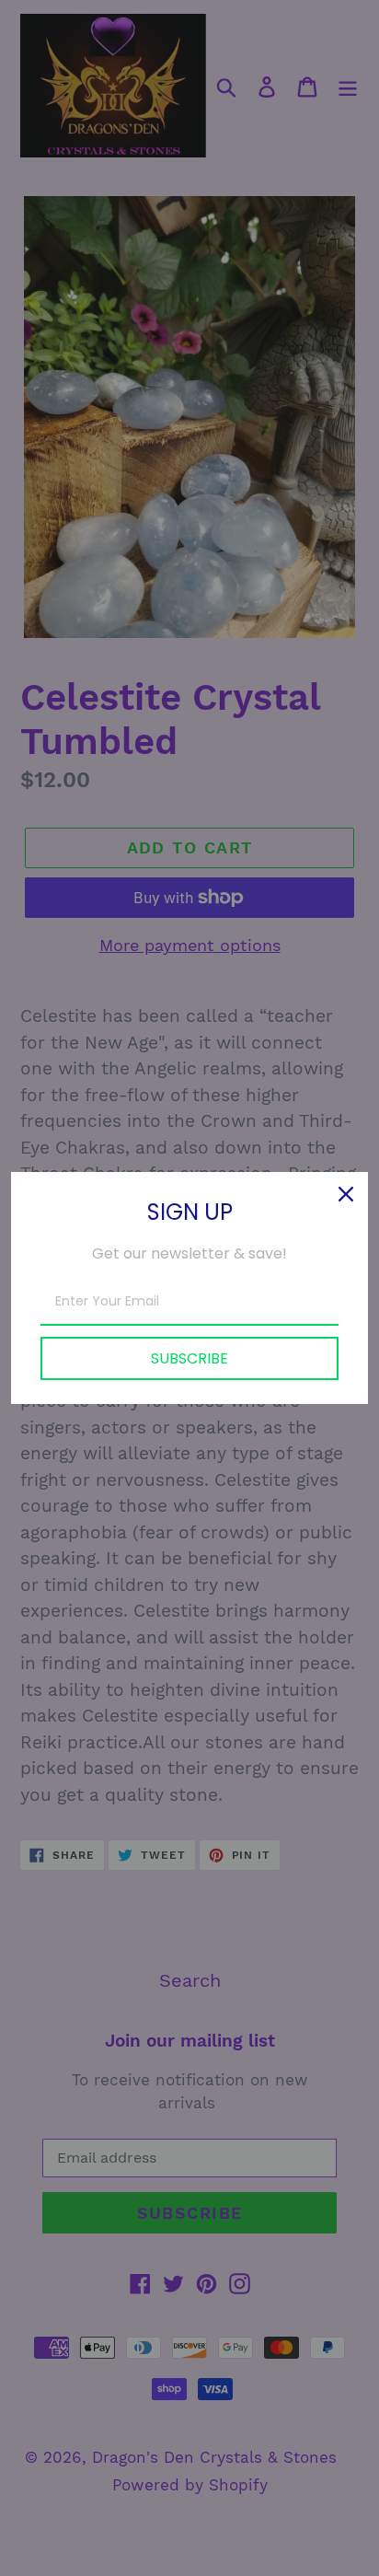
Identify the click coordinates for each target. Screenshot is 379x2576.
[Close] (346, 1194)
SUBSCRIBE (189, 1358)
